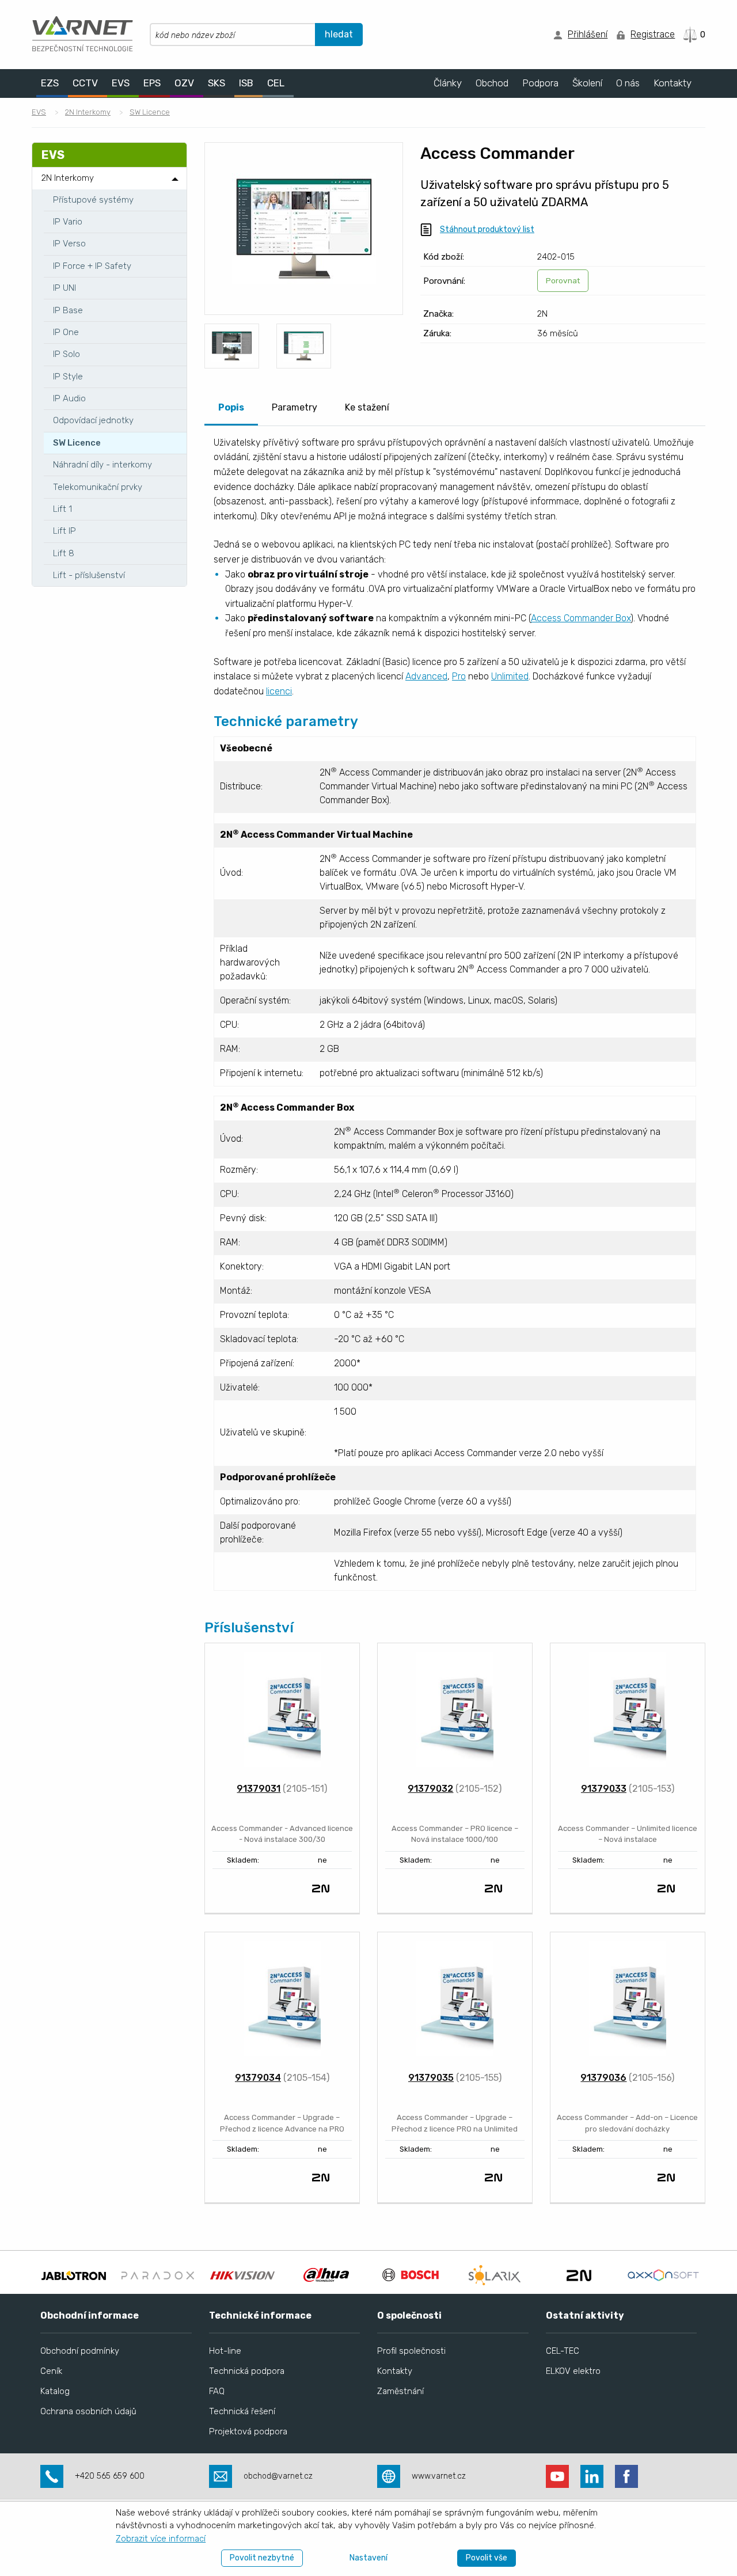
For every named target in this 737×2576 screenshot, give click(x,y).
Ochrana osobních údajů (88, 2411)
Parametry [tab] (295, 407)
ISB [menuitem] (246, 83)
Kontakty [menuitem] (673, 83)
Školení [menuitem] (587, 83)
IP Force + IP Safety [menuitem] (92, 266)
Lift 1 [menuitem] (62, 509)
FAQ (217, 2391)
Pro (459, 676)
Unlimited (510, 676)
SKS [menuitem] (216, 83)
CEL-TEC (563, 2351)
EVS (39, 112)
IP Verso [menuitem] (69, 244)
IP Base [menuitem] (68, 310)
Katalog (55, 2391)
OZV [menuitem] (184, 83)
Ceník (51, 2371)
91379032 (430, 1789)
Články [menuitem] (448, 83)
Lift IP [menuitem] (64, 531)
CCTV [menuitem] (85, 83)
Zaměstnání (400, 2391)
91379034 (258, 2078)
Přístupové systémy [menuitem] (93, 200)
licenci (279, 691)
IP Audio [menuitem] (69, 398)
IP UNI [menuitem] (64, 288)
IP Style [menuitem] (68, 377)
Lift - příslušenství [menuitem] (89, 575)
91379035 (431, 2078)
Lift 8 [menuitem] (64, 553)
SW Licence (150, 112)
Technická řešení (242, 2411)
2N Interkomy (88, 112)
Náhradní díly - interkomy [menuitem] (102, 465)
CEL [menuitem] (276, 83)
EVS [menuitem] (121, 83)
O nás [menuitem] (628, 83)
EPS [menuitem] (152, 83)
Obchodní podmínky (80, 2351)
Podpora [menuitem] (540, 83)
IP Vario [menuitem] (68, 222)
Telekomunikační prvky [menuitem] (98, 487)
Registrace (653, 34)
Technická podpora (247, 2371)
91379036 (603, 2078)
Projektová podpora (248, 2431)
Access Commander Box (581, 618)
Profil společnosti (411, 2351)
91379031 (259, 1789)
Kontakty (395, 2371)
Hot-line (225, 2351)
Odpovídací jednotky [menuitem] (93, 420)
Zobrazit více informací (161, 2539)
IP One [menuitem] (66, 332)
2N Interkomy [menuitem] (68, 178)
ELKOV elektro (573, 2371)
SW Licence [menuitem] (77, 443)
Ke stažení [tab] (367, 407)
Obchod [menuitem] (492, 83)
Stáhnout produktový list (487, 229)
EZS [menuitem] (50, 83)
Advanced (426, 676)
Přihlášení (588, 34)
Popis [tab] (231, 407)
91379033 (604, 1789)
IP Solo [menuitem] (67, 354)
